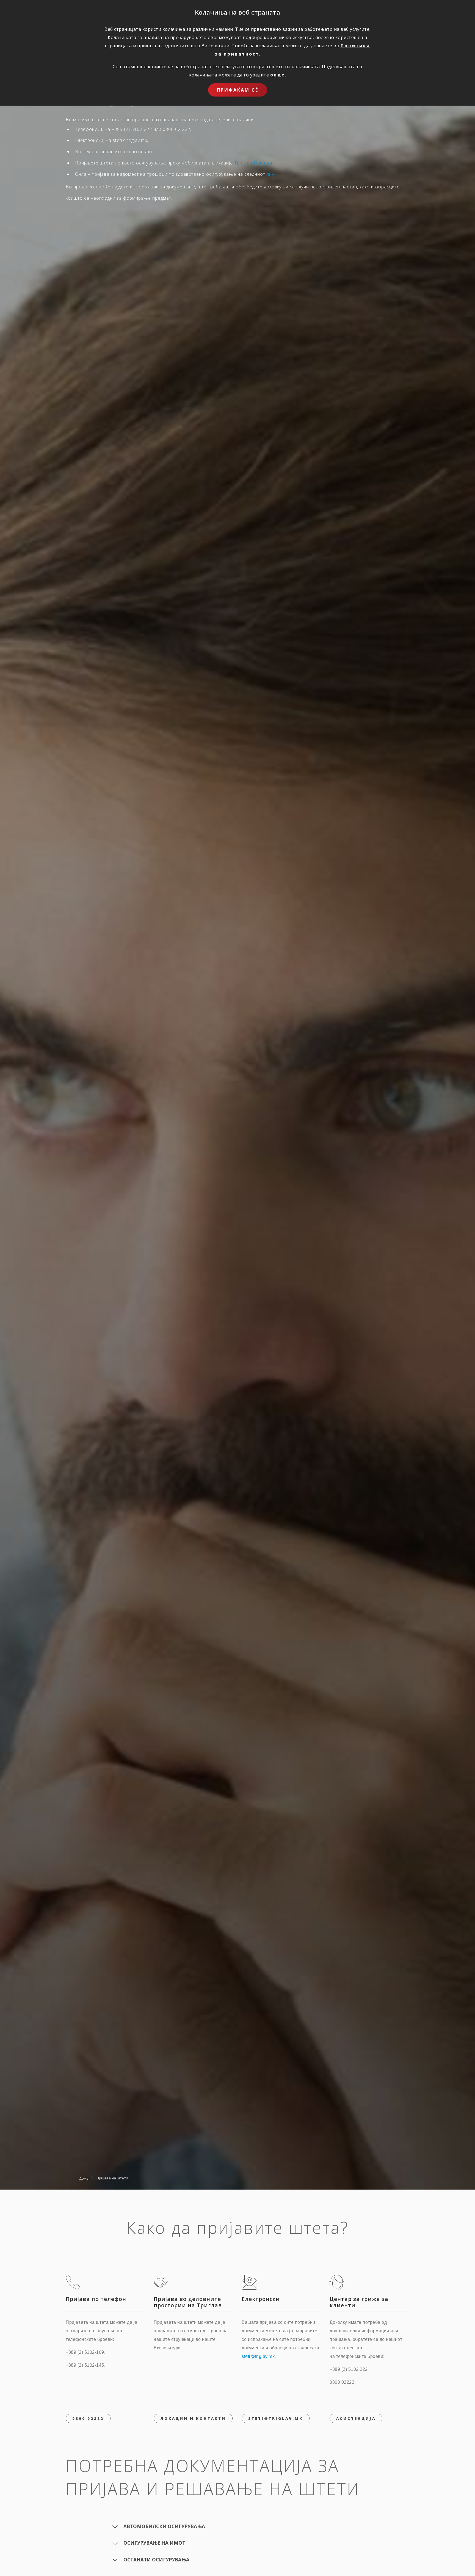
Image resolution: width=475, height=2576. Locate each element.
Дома (84, 2178)
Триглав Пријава (253, 163)
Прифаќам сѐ (238, 90)
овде (278, 75)
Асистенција (356, 2418)
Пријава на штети (112, 2178)
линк (272, 174)
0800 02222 (88, 2418)
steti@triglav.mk (258, 2356)
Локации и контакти (193, 2418)
